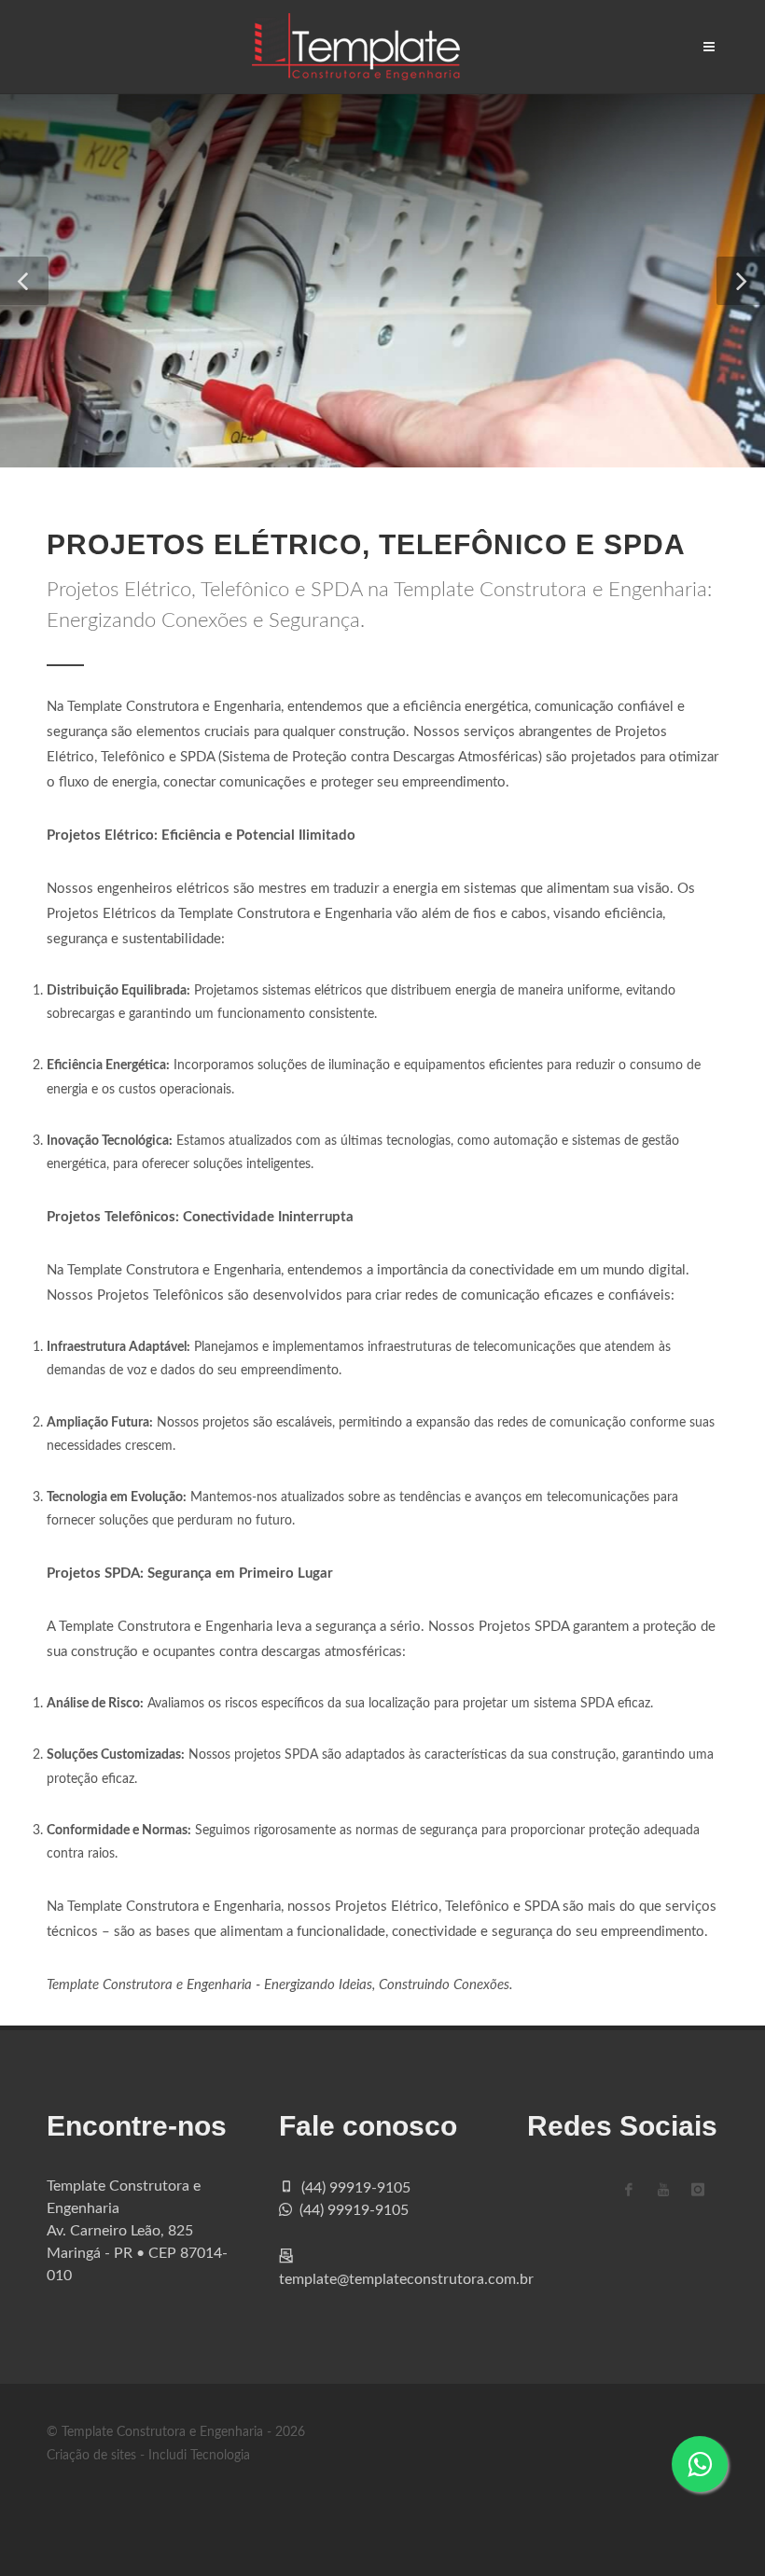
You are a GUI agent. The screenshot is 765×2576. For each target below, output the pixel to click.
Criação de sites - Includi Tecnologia (148, 2456)
